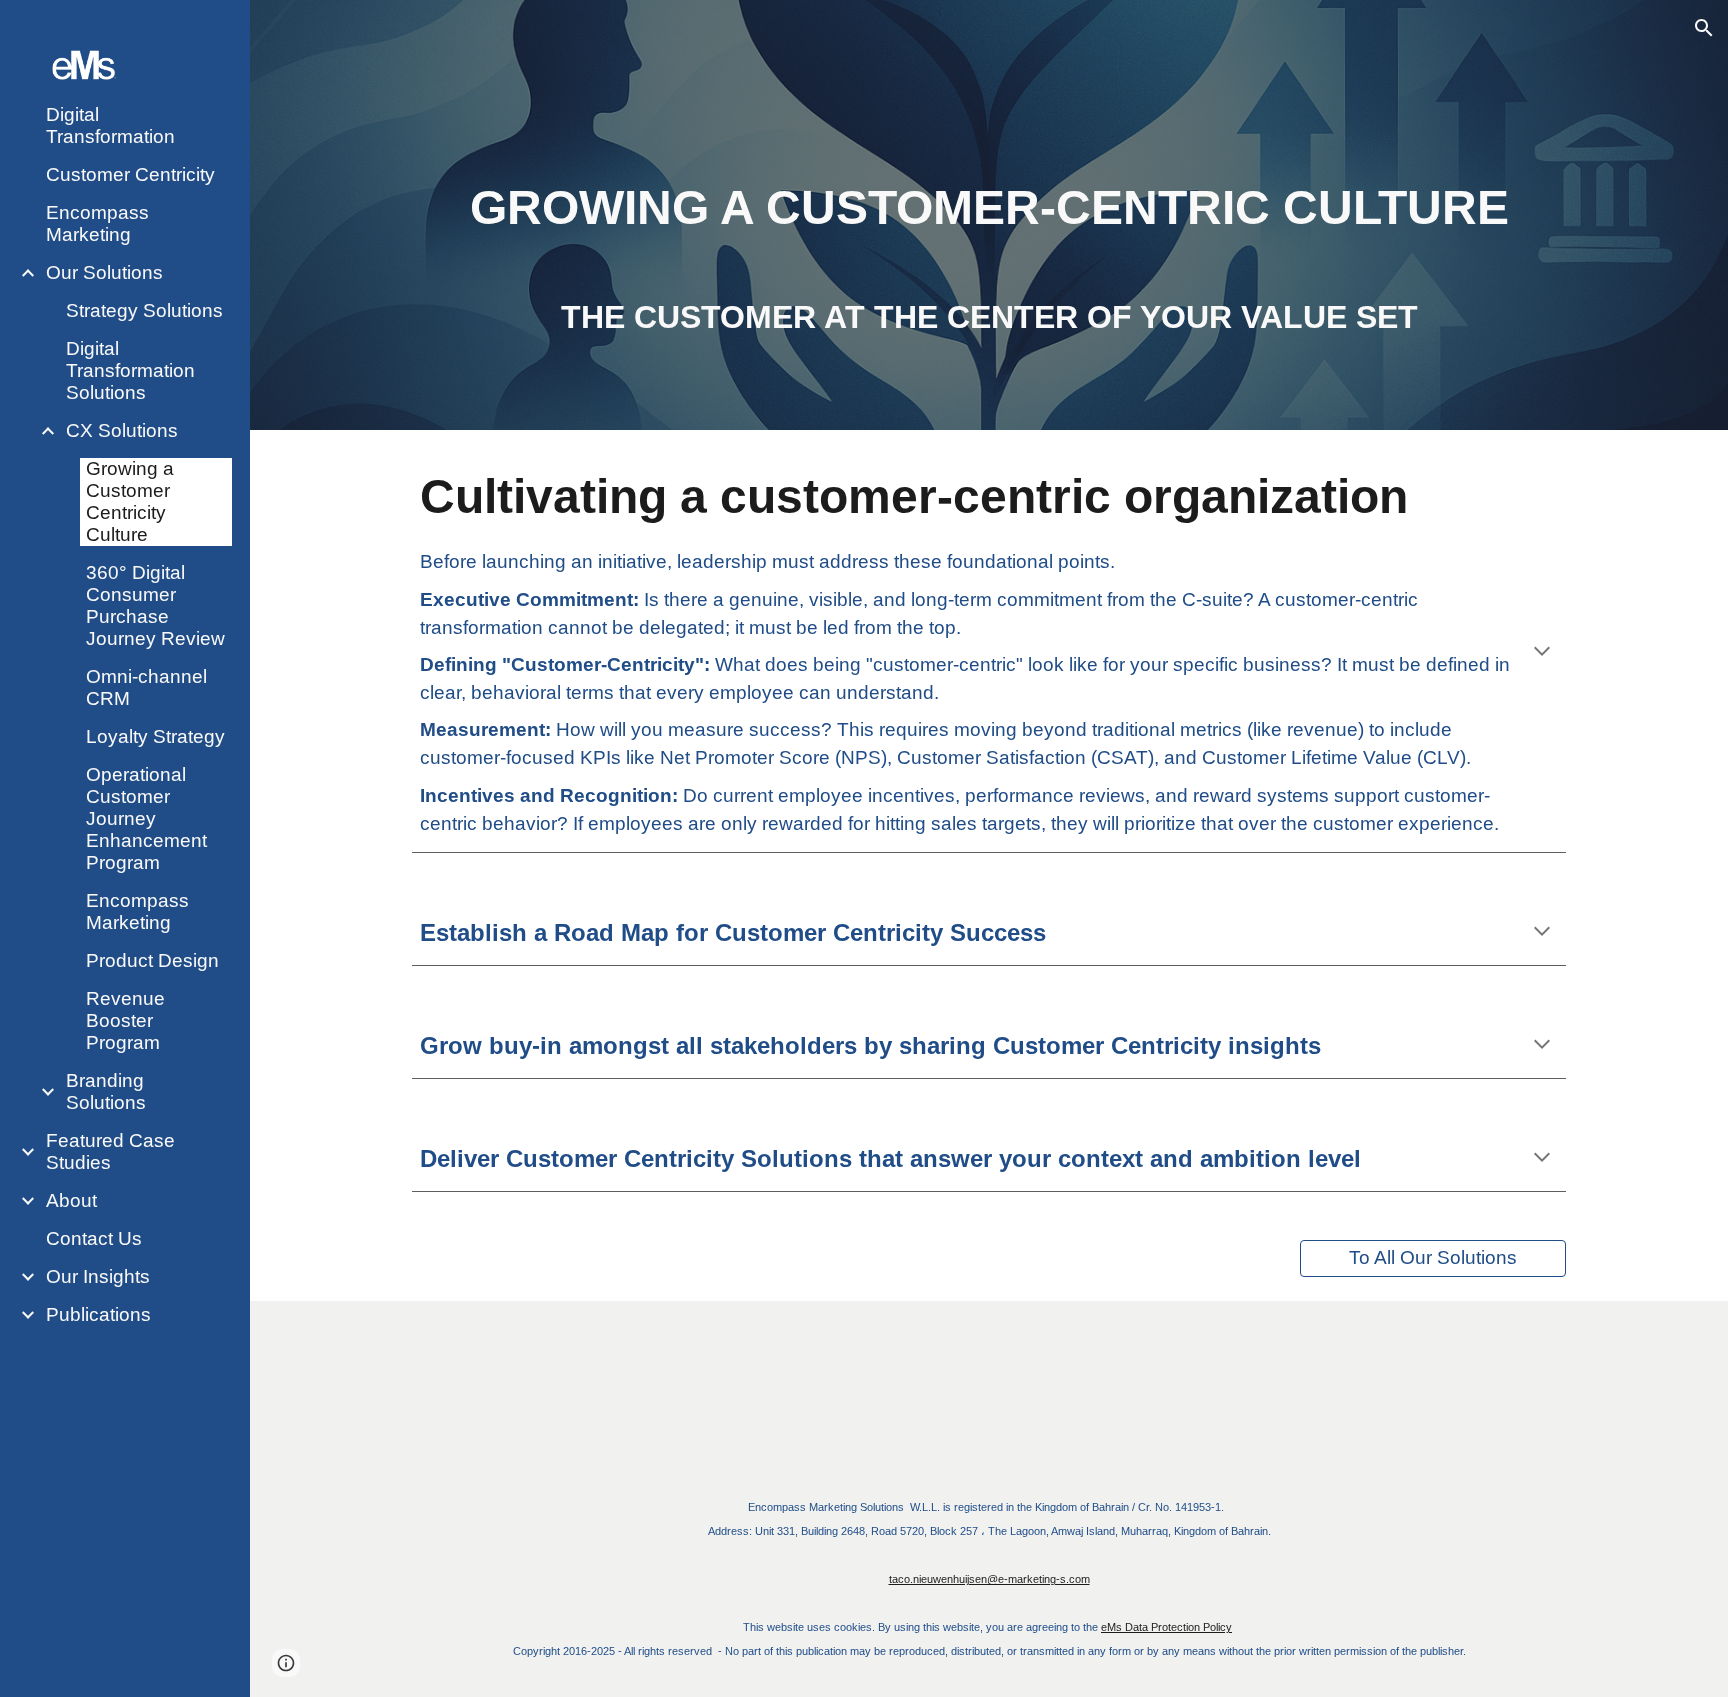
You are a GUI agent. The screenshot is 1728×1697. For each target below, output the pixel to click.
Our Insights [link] (98, 1276)
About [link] (71, 1200)
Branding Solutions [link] (106, 1091)
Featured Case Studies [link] (110, 1151)
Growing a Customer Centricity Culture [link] (130, 501)
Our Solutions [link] (104, 272)
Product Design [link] (152, 960)
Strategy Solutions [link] (144, 310)
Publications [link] (98, 1314)
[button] (1704, 28)
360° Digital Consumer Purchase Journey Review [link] (155, 605)
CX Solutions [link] (122, 430)
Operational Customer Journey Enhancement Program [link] (146, 818)
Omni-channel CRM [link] (146, 687)
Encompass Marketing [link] (97, 223)
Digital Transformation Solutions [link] (130, 370)
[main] (989, 243)
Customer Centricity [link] (130, 174)
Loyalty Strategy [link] (155, 736)
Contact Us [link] (94, 1238)
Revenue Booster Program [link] (125, 1020)
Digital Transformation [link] (110, 125)
